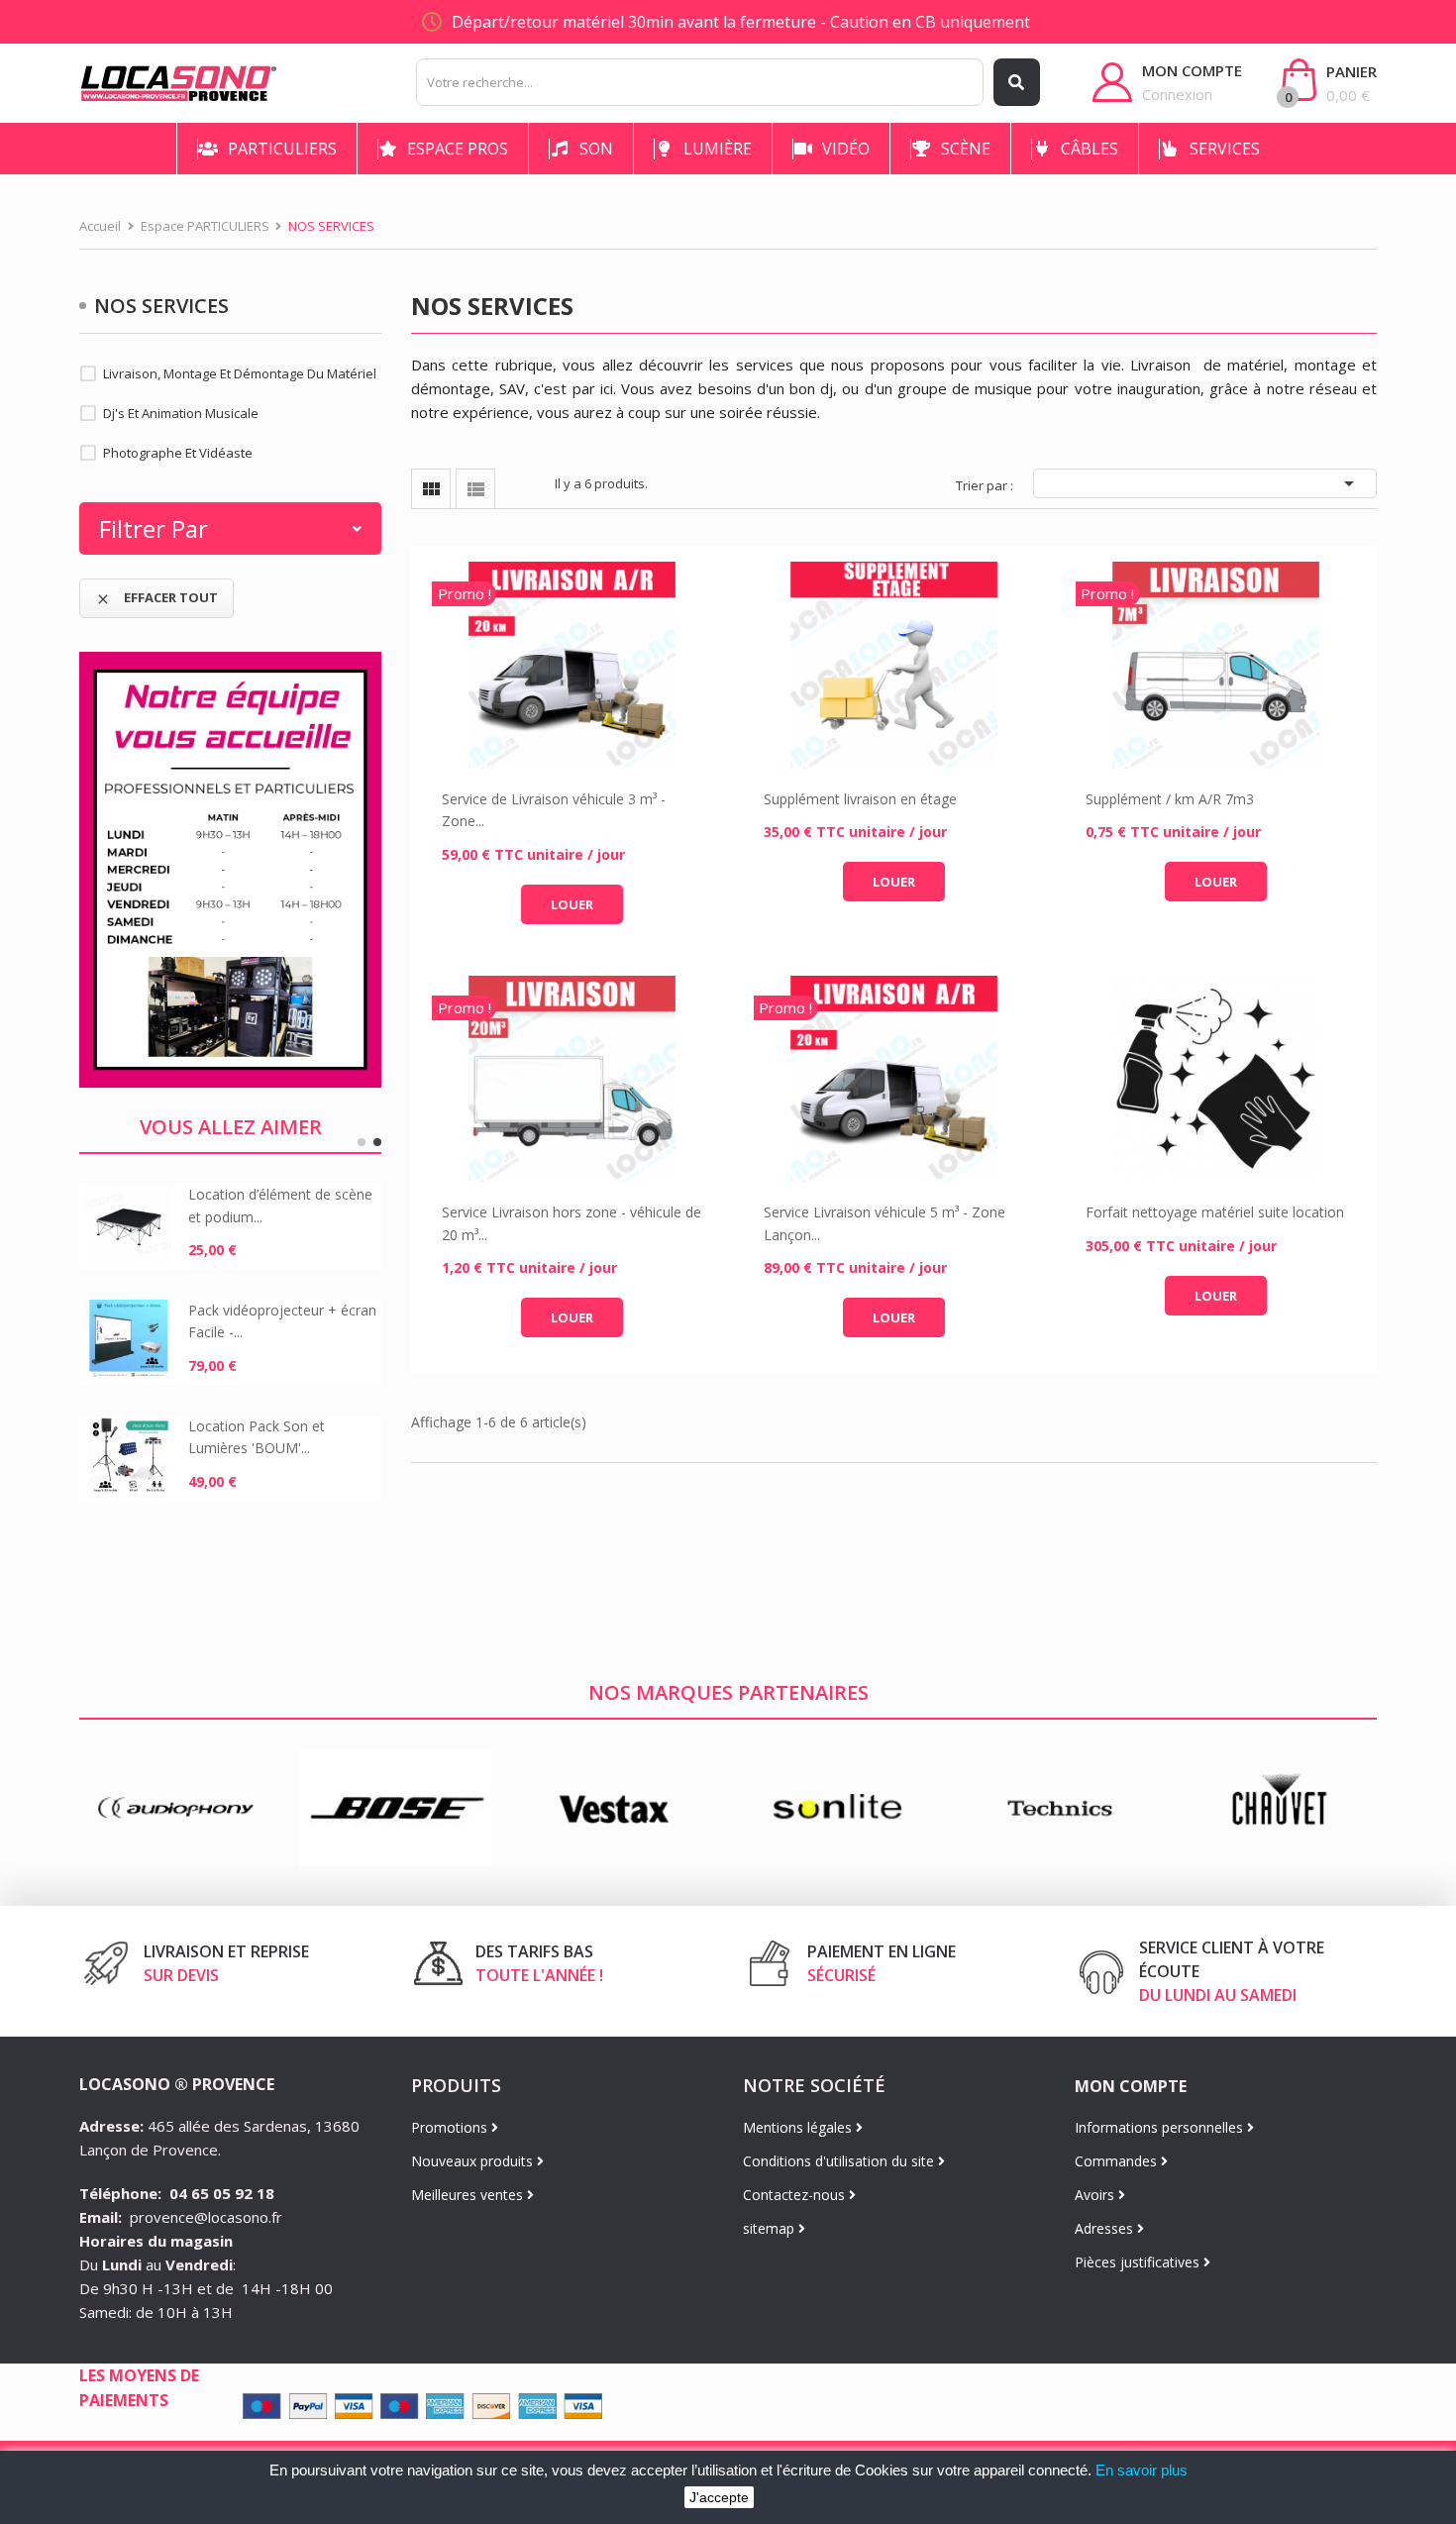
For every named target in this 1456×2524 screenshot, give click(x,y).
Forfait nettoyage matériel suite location (1215, 1212)
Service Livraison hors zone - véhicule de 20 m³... (572, 1223)
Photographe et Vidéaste (178, 453)
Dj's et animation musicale (181, 413)
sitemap (771, 2228)
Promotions (451, 2127)
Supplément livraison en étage (860, 799)
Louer (572, 904)
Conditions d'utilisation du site (840, 2161)
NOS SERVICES (161, 306)
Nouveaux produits (474, 2161)
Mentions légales (799, 2127)
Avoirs (1096, 2195)
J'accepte (719, 2497)
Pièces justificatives (1139, 2262)
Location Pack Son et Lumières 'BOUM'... (257, 1437)
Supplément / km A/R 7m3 (1170, 799)
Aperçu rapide (572, 666)
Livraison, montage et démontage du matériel (240, 373)
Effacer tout (156, 598)
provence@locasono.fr (206, 2217)
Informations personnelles (1161, 2127)
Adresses (1106, 2228)
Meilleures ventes (469, 2195)
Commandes (1118, 2161)
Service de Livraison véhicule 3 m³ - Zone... (554, 810)
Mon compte (1131, 2086)
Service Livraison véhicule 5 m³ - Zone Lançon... (884, 1223)
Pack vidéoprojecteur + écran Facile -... (282, 1321)
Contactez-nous (796, 2195)
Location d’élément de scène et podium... (280, 1205)
